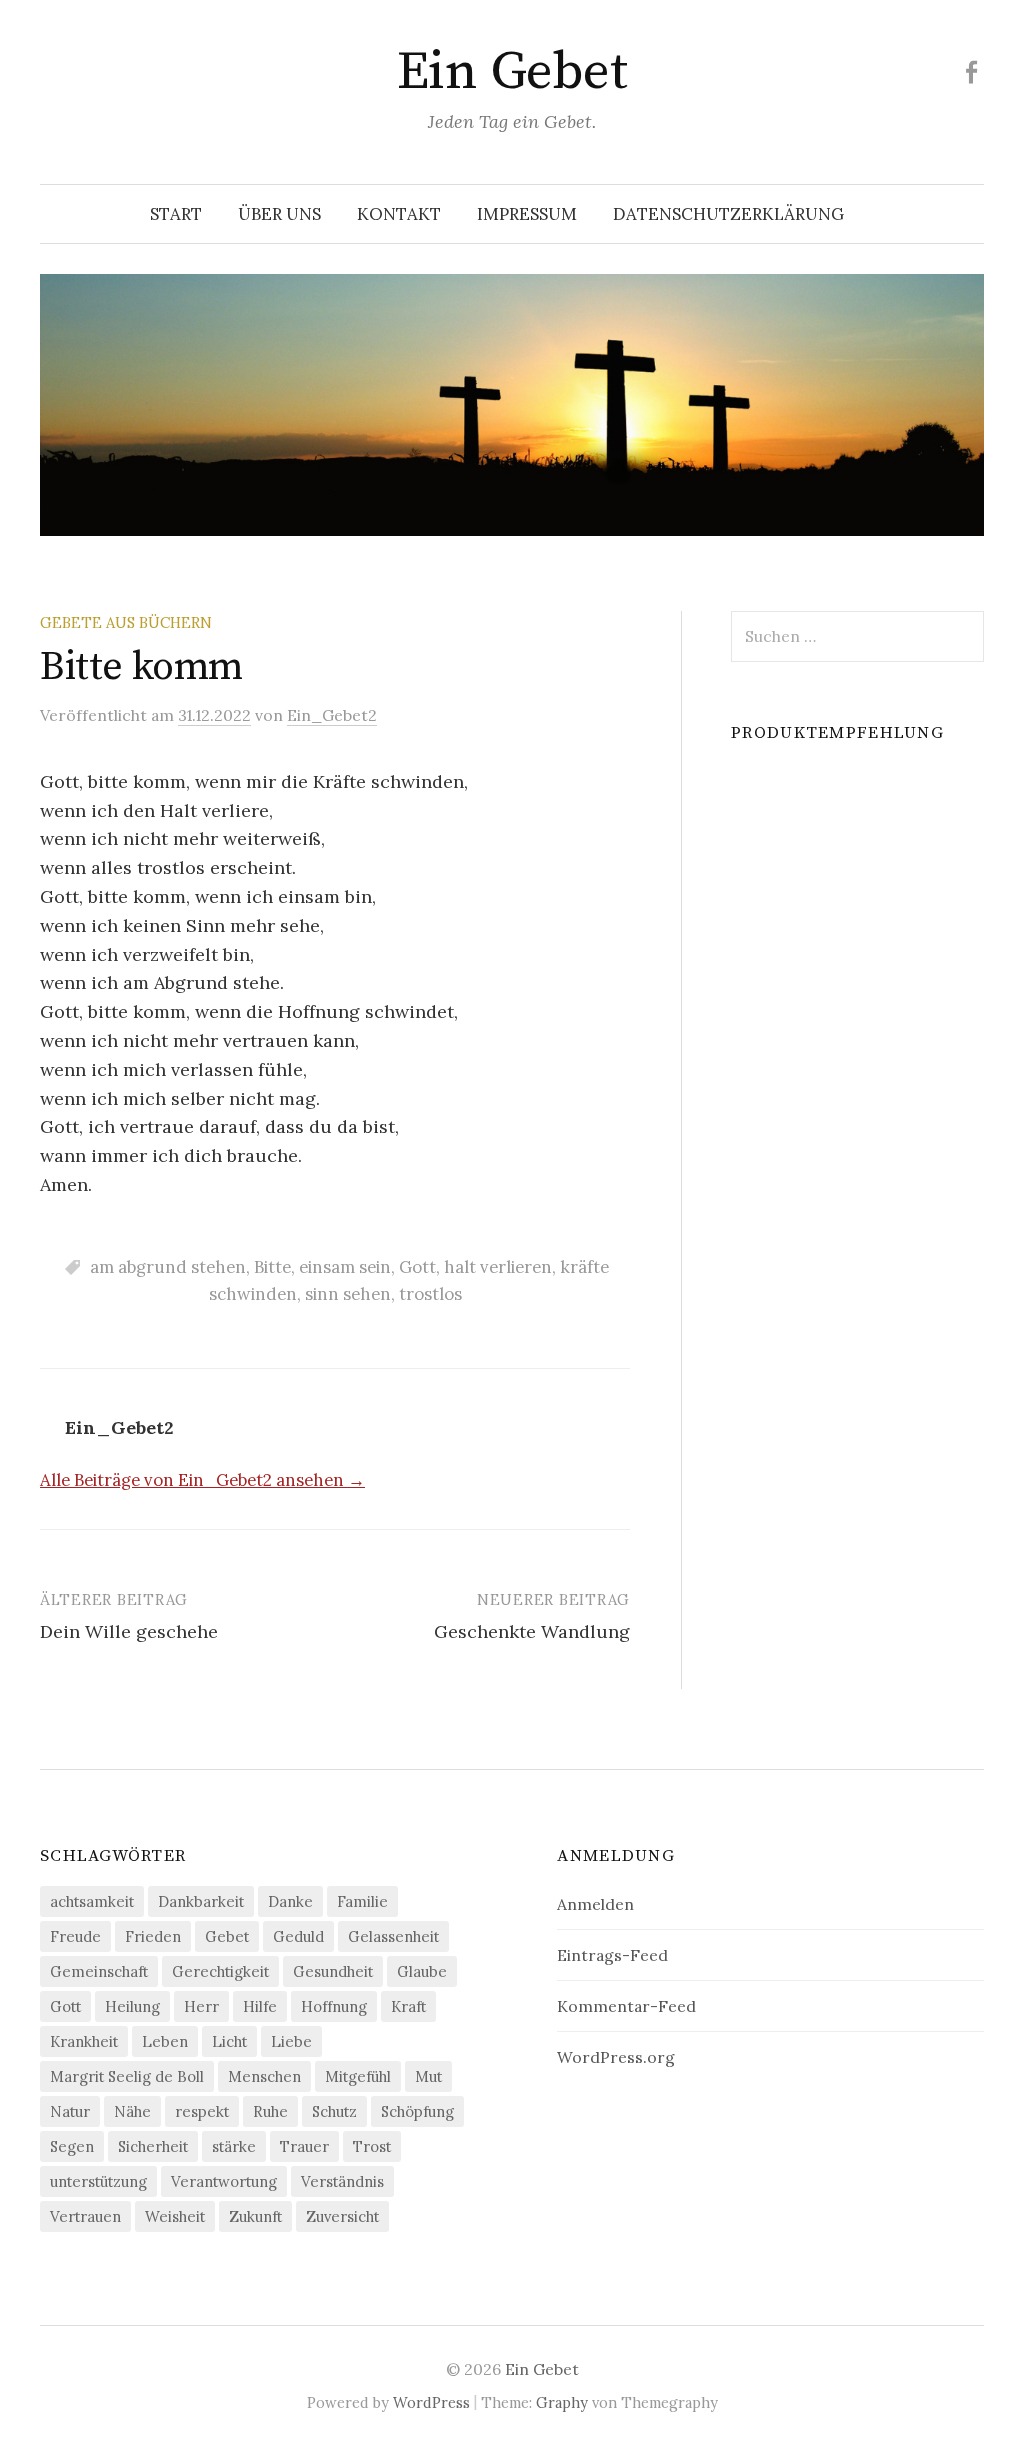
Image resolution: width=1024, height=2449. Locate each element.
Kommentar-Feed (626, 2006)
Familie (362, 1901)
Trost (372, 2146)
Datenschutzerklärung (728, 214)
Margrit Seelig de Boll (127, 2076)
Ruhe (270, 2111)
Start (176, 214)
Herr (201, 2006)
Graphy (562, 2402)
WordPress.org (616, 2057)
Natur (70, 2111)
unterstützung (98, 2181)
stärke (234, 2146)
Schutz (334, 2111)
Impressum (527, 214)
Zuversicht (342, 2216)
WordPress (431, 2402)
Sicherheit (153, 2146)
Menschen (264, 2076)
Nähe (132, 2111)
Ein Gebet (512, 72)
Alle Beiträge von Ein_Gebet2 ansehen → (202, 1480)
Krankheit (84, 2041)
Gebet (227, 1936)
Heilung (132, 2006)
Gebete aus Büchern (126, 622)
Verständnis (342, 2181)
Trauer (304, 2146)
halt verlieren (498, 1267)
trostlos (430, 1294)
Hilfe (260, 2006)
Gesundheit (333, 1971)
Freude (75, 1936)
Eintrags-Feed (612, 1955)
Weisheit (175, 2216)
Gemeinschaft (99, 1971)
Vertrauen (85, 2216)
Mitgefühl (358, 2076)
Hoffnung (334, 2006)
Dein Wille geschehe (129, 1631)
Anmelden (595, 1904)
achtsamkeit (92, 1901)
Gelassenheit (393, 1936)
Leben (165, 2041)
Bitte (272, 1267)
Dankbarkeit (201, 1901)
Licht (229, 2041)
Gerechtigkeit (220, 1971)
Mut (428, 2076)
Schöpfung (417, 2111)
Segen (72, 2146)
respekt (202, 2111)
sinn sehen (348, 1294)
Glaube (422, 1971)
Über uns (279, 214)
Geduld (298, 1936)
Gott (417, 1267)
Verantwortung (224, 2181)
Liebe (291, 2041)
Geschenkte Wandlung (532, 1631)
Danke (290, 1901)
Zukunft (255, 2216)
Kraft (408, 2006)
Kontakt (399, 214)
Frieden (153, 1936)
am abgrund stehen (168, 1267)
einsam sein (345, 1267)
